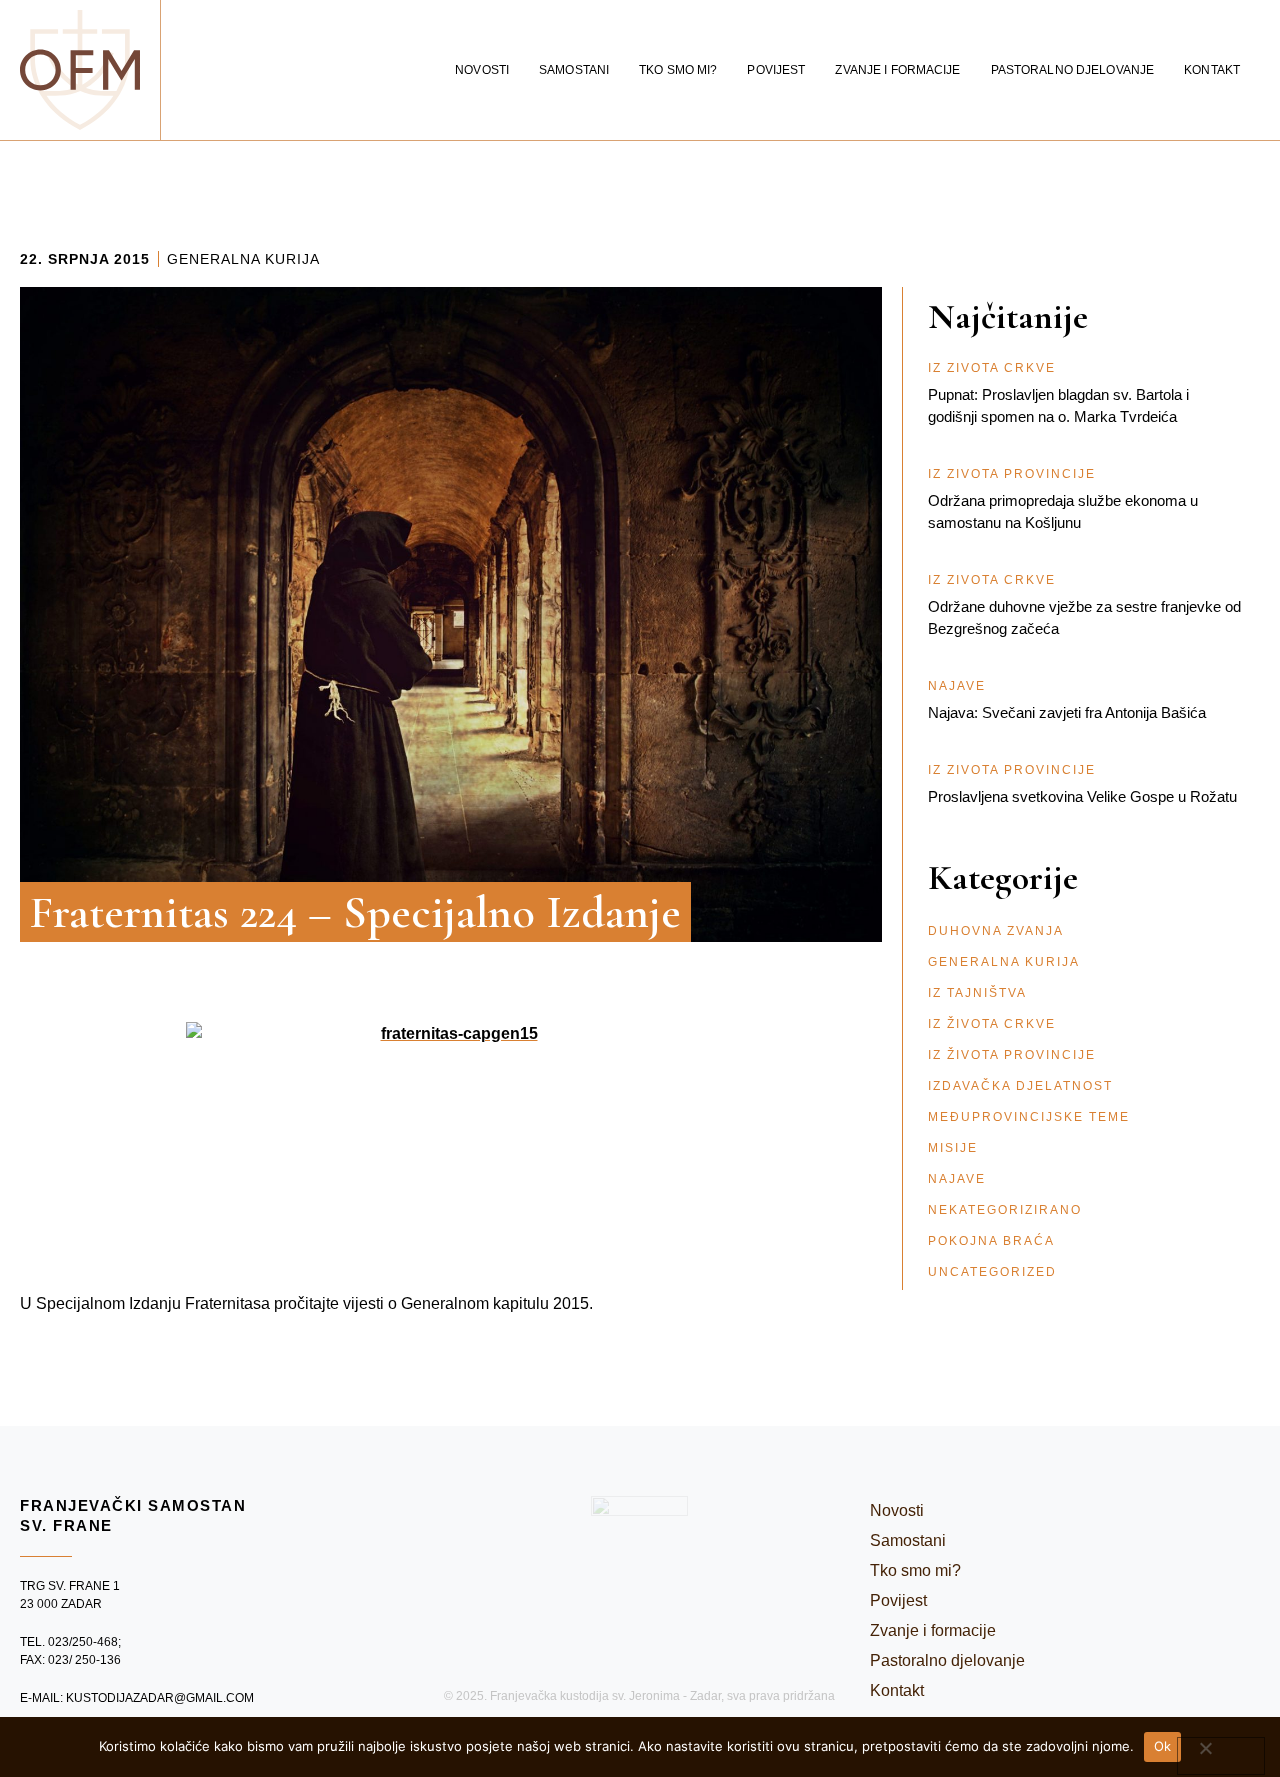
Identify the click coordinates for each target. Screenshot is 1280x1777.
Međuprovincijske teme (1029, 1117)
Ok (1163, 1746)
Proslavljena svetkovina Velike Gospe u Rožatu (1082, 796)
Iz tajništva (977, 993)
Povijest (776, 70)
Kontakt (1212, 70)
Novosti (482, 70)
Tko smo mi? (678, 70)
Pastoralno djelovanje (1073, 70)
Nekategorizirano (1005, 1210)
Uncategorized (992, 1272)
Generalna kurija (243, 259)
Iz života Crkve (992, 1024)
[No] (1221, 1756)
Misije (953, 1148)
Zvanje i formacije (897, 70)
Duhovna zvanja (996, 931)
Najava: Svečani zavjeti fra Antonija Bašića (1067, 712)
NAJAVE (957, 1179)
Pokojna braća (991, 1241)
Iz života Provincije (1012, 1055)
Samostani (574, 70)
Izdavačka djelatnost (1020, 1086)
